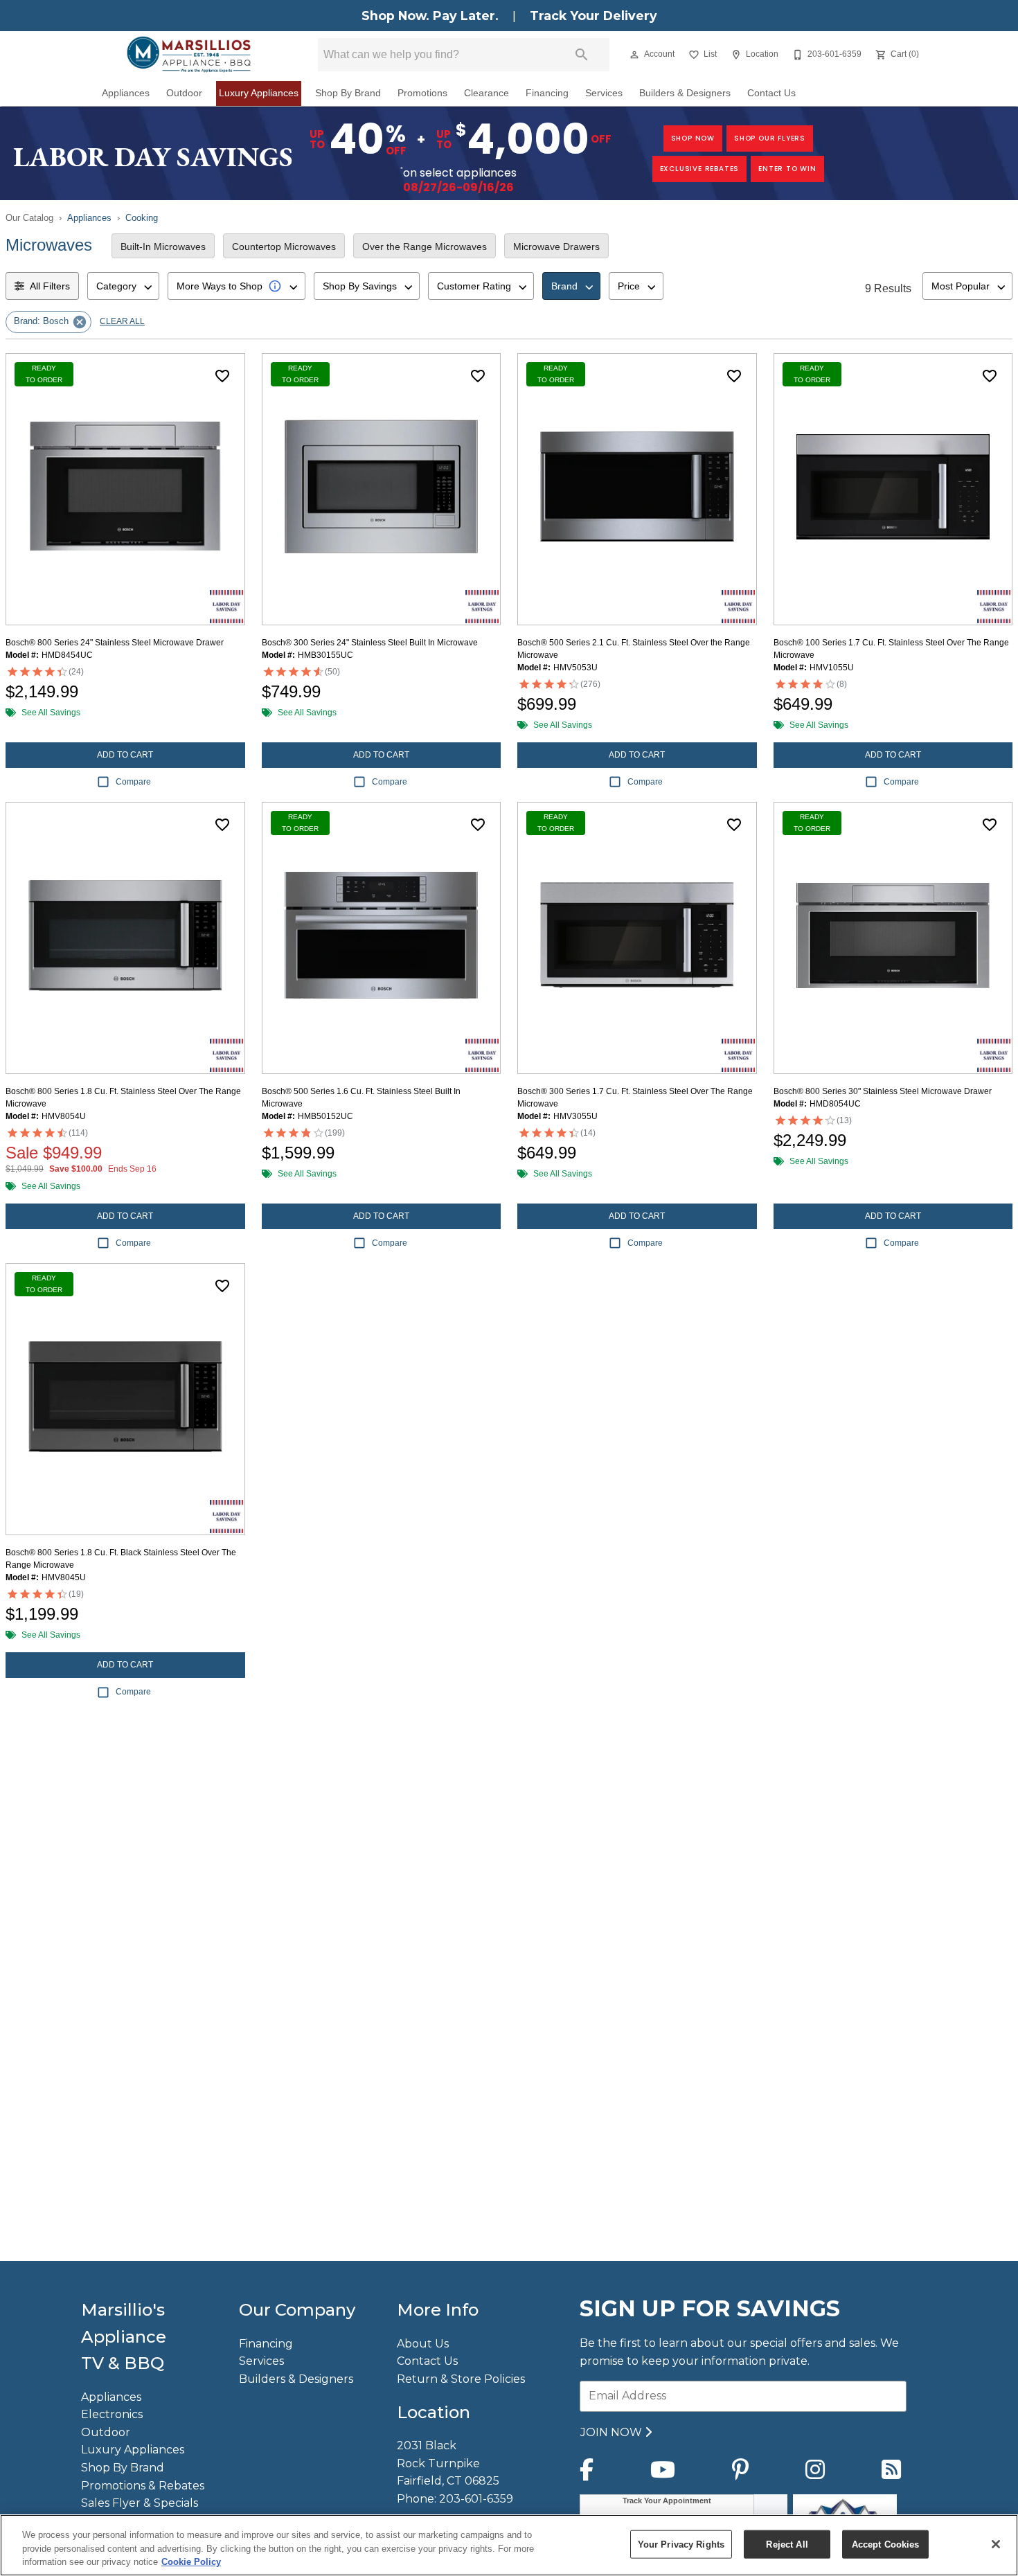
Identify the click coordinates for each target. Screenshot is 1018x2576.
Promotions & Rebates (143, 2486)
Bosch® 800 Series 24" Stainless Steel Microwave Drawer (115, 643)
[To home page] (189, 55)
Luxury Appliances (259, 93)
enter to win (787, 169)
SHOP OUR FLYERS (770, 138)
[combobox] (123, 286)
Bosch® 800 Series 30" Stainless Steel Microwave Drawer (883, 1091)
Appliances (126, 93)
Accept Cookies (886, 2544)
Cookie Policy (191, 2562)
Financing (547, 93)
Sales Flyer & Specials (140, 2503)
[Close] (996, 2544)
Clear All (122, 321)
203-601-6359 (476, 2499)
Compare (133, 782)
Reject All (787, 2544)
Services (604, 93)
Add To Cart (125, 755)
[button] (634, 55)
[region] (509, 2545)
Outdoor (184, 93)
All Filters (50, 286)
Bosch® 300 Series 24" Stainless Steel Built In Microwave (370, 643)
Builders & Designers (685, 93)
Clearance (486, 93)
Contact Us (771, 93)
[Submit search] (582, 55)
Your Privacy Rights (681, 2544)
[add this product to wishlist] (222, 376)
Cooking (142, 218)
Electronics (112, 2414)
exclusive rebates (700, 169)
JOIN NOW (613, 2432)
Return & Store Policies (461, 2379)
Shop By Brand (348, 93)
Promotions (422, 93)
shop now (693, 138)
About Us (423, 2344)
